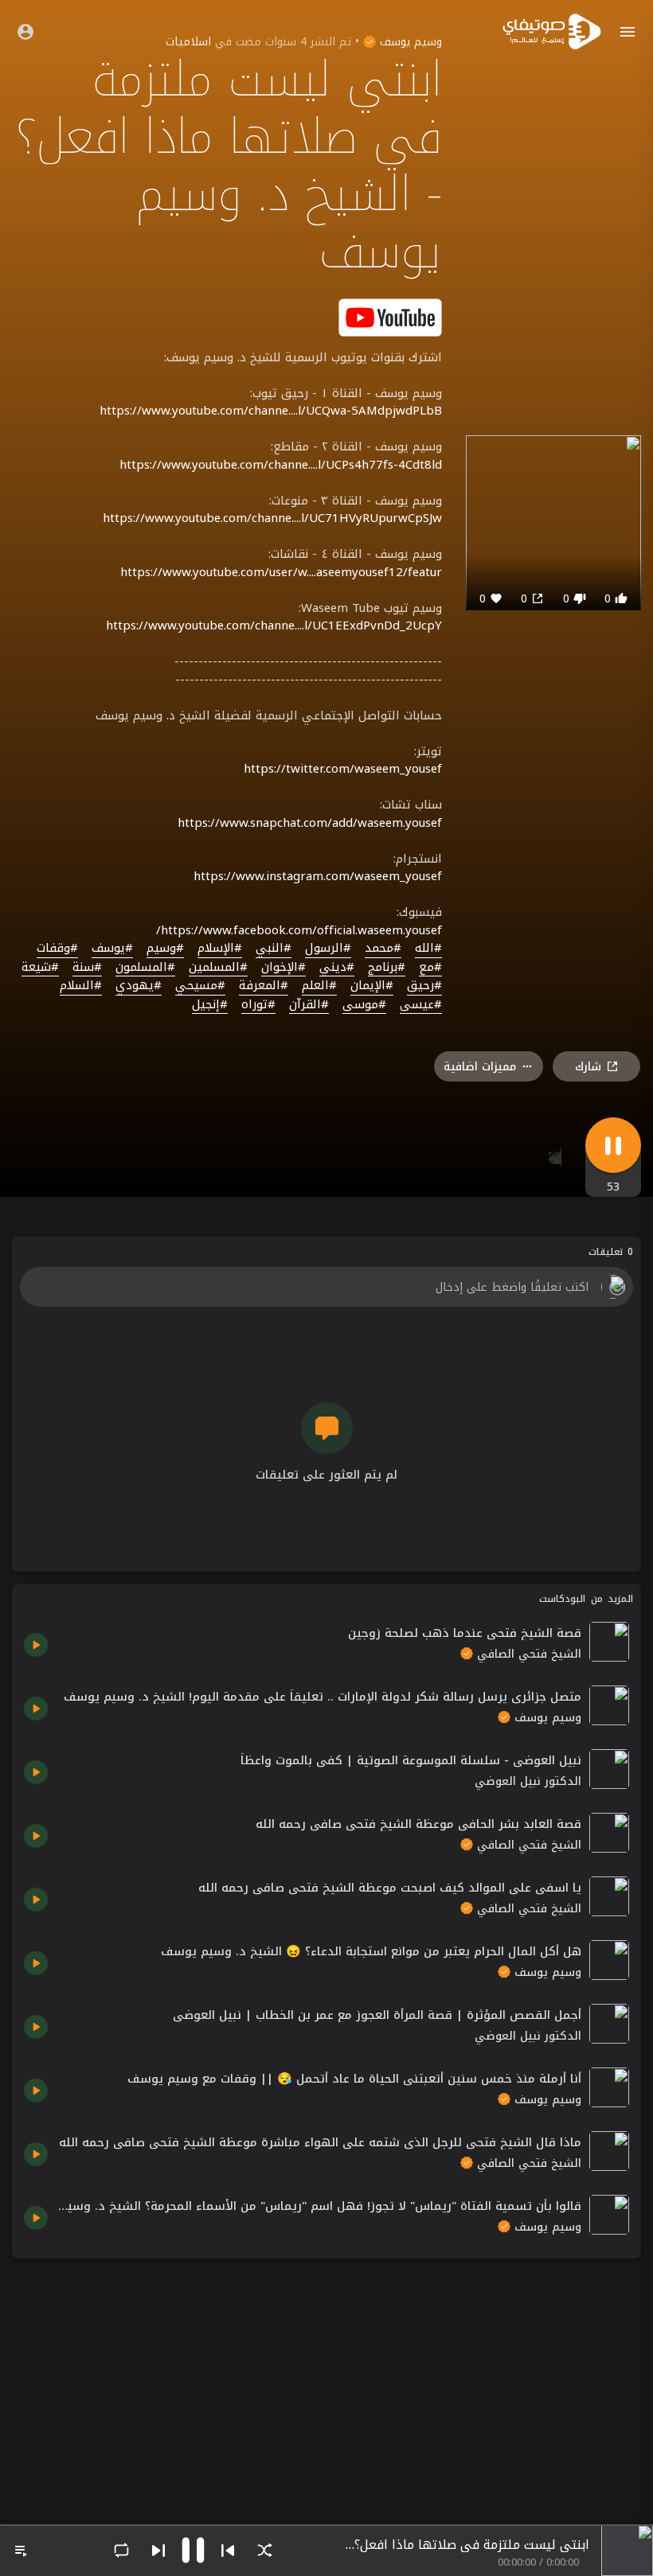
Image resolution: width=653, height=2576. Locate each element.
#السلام (81, 986)
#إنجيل (210, 1005)
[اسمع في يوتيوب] (390, 316)
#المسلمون (145, 968)
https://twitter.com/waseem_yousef (343, 769)
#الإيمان (372, 986)
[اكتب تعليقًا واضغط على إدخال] (326, 1287)
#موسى (364, 1005)
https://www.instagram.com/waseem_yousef (318, 876)
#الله (428, 949)
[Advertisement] (326, 2382)
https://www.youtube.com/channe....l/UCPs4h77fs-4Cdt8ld (281, 465)
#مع (430, 968)
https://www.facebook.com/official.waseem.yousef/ (299, 930)
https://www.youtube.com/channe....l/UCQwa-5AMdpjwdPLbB (271, 411)
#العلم (319, 986)
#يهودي (139, 986)
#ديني (337, 968)
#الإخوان (283, 968)
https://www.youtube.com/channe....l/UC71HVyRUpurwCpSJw (272, 518)
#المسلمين (218, 968)
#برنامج (387, 968)
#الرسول (328, 949)
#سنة (87, 968)
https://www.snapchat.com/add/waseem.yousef (310, 823)
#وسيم (165, 949)
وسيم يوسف (409, 42)
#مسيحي (200, 986)
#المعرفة (264, 986)
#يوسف (112, 949)
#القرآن (309, 1005)
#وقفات (57, 949)
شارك (588, 1067)
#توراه (258, 1005)
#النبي (274, 949)
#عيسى (421, 1005)
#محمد (383, 949)
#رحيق (424, 986)
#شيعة (40, 968)
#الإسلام (220, 949)
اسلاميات (188, 42)
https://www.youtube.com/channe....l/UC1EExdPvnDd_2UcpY (274, 625)
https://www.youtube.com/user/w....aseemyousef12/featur (281, 572)
